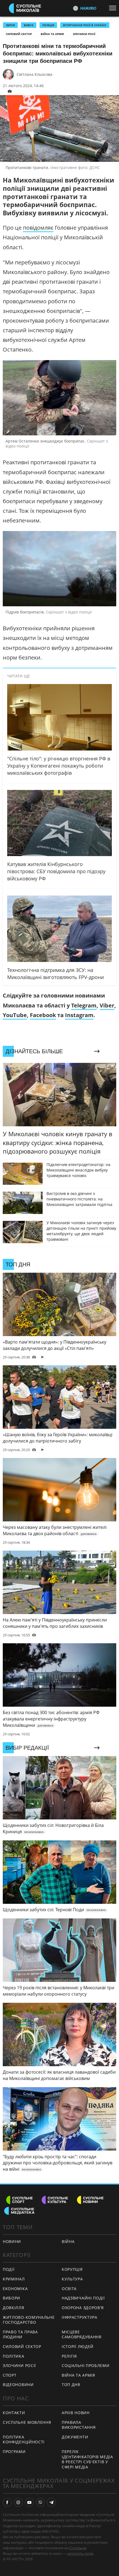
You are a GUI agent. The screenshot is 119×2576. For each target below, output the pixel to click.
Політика (14, 2356)
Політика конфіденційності (24, 2440)
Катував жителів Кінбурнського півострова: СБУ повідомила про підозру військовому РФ (56, 871)
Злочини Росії (84, 34)
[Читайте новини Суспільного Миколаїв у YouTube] (29, 2502)
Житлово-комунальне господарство (29, 2320)
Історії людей (78, 2346)
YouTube (15, 1015)
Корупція (72, 2269)
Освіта (69, 2289)
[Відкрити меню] (114, 8)
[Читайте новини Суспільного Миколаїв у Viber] (40, 2502)
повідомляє (38, 228)
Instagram (79, 1015)
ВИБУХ (29, 25)
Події (9, 2269)
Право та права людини (20, 2334)
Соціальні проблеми (86, 2365)
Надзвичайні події (83, 2298)
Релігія (69, 2356)
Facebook (43, 1015)
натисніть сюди (80, 2553)
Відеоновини (18, 2385)
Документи (75, 2437)
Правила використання (79, 2425)
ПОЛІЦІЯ (48, 25)
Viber (107, 1005)
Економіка (15, 2289)
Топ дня (71, 2385)
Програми (14, 2452)
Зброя (10, 25)
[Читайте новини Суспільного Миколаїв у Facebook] (7, 2502)
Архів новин (76, 2413)
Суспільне (78, 2548)
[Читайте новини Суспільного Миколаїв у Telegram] (51, 2502)
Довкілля (14, 2308)
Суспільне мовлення (27, 2422)
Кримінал (14, 2279)
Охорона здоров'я (83, 2308)
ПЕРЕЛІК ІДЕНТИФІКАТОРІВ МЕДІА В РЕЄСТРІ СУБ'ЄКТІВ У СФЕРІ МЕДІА (87, 2459)
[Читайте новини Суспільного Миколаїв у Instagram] (18, 2502)
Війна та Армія (52, 34)
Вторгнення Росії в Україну (85, 25)
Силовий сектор (19, 34)
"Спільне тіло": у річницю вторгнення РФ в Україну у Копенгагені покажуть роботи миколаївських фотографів (59, 766)
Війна (68, 2241)
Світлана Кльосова (34, 74)
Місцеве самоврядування (82, 2334)
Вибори (11, 2298)
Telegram (84, 1005)
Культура (72, 2279)
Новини (12, 2241)
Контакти (14, 2413)
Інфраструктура (80, 2317)
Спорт (10, 2375)
